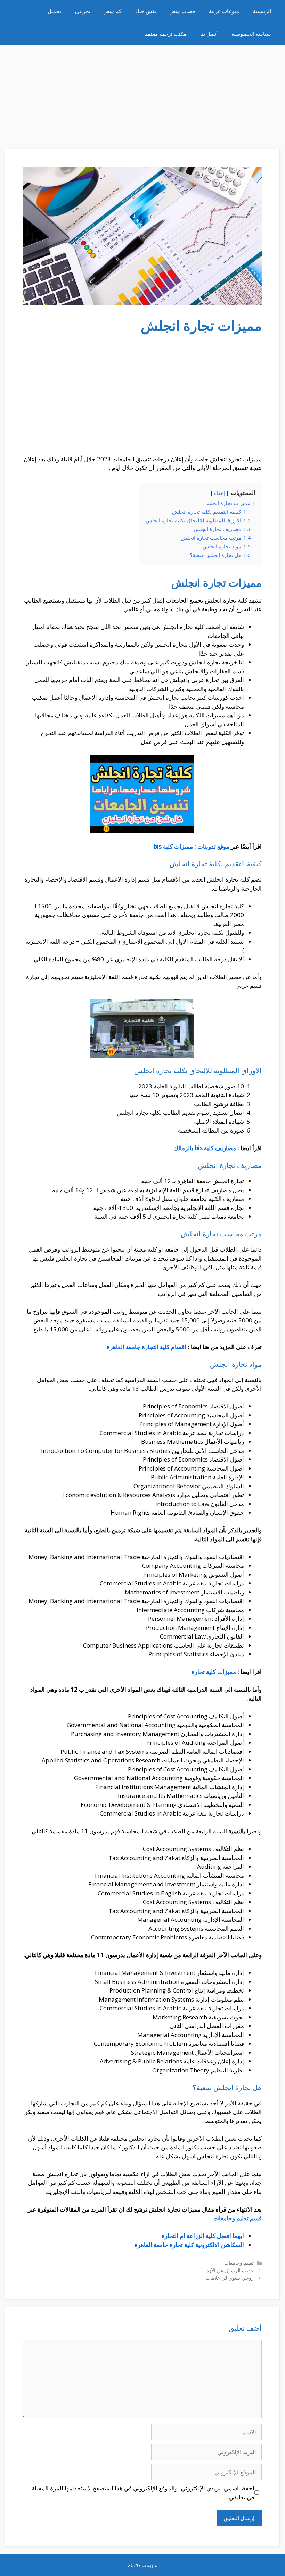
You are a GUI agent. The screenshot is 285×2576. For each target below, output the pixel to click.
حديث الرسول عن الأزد (230, 2270)
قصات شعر (183, 11)
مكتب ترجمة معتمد (166, 34)
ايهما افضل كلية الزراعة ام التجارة (203, 2236)
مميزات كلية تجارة (214, 1672)
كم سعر (113, 11)
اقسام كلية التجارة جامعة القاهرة (146, 1347)
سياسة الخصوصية (251, 34)
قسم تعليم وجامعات (238, 2218)
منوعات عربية (224, 11)
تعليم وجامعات (239, 2263)
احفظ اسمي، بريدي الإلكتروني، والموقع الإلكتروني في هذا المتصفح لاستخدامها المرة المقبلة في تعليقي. (143, 2493)
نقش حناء (146, 11)
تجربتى (83, 11)
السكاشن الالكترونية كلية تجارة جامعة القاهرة (189, 2245)
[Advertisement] (142, 94)
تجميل (54, 11)
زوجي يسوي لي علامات (230, 2278)
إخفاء (219, 493)
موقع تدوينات (213, 846)
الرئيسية (262, 11)
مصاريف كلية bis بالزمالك (205, 1148)
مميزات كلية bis (173, 846)
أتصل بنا (209, 34)
